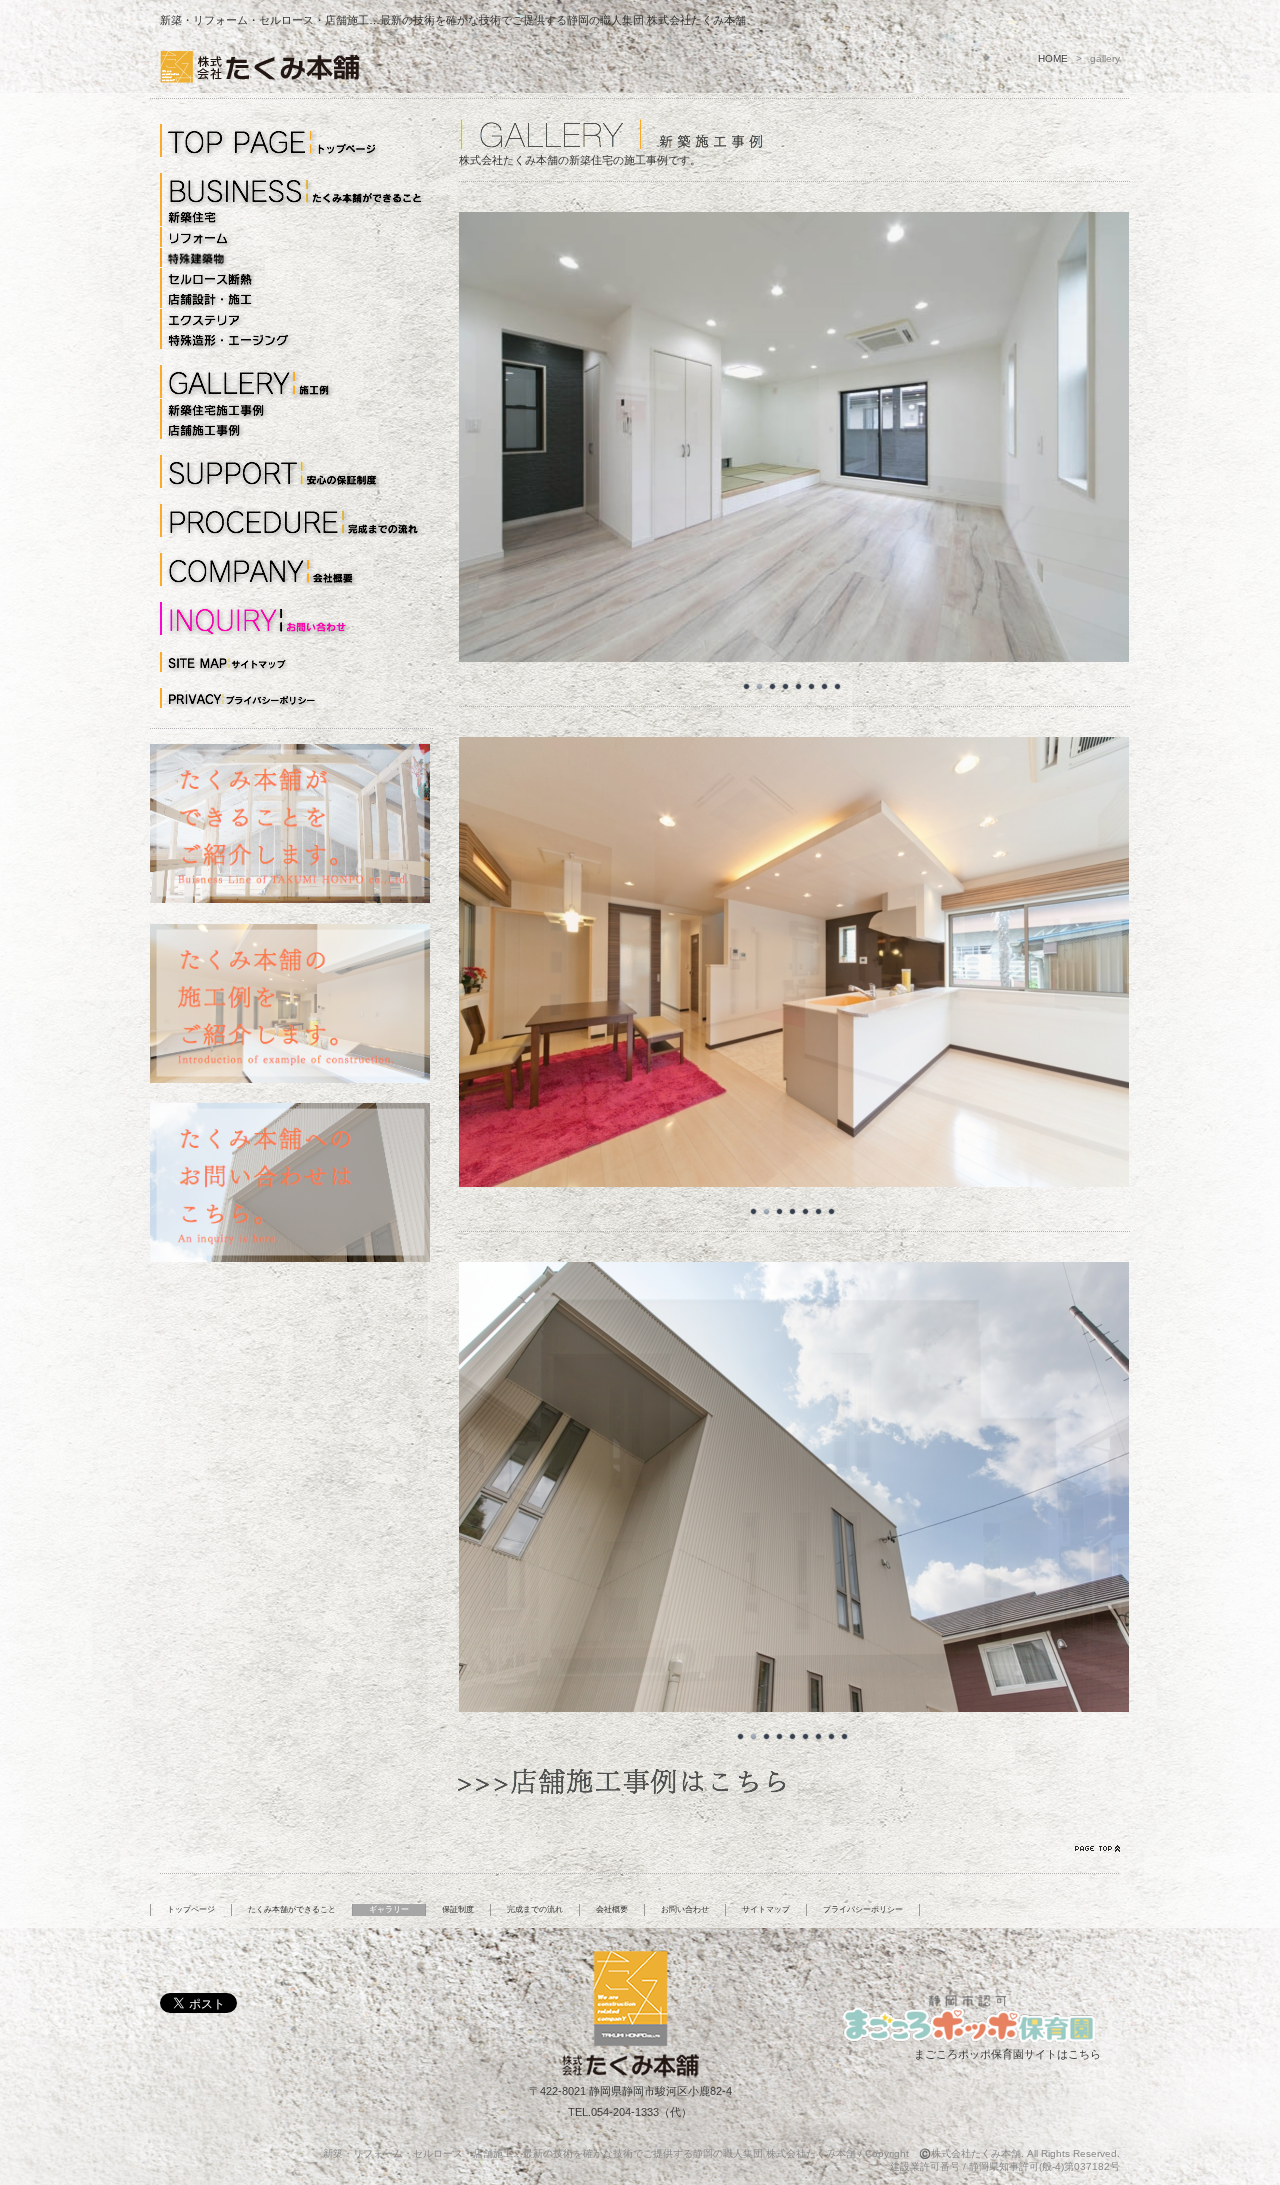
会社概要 (612, 1909)
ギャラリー (389, 1909)
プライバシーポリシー (863, 1909)
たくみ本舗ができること (292, 1909)
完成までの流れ (535, 1909)
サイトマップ (766, 1909)
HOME (1053, 58)
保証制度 (458, 1909)
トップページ (191, 1909)
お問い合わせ (685, 1909)
